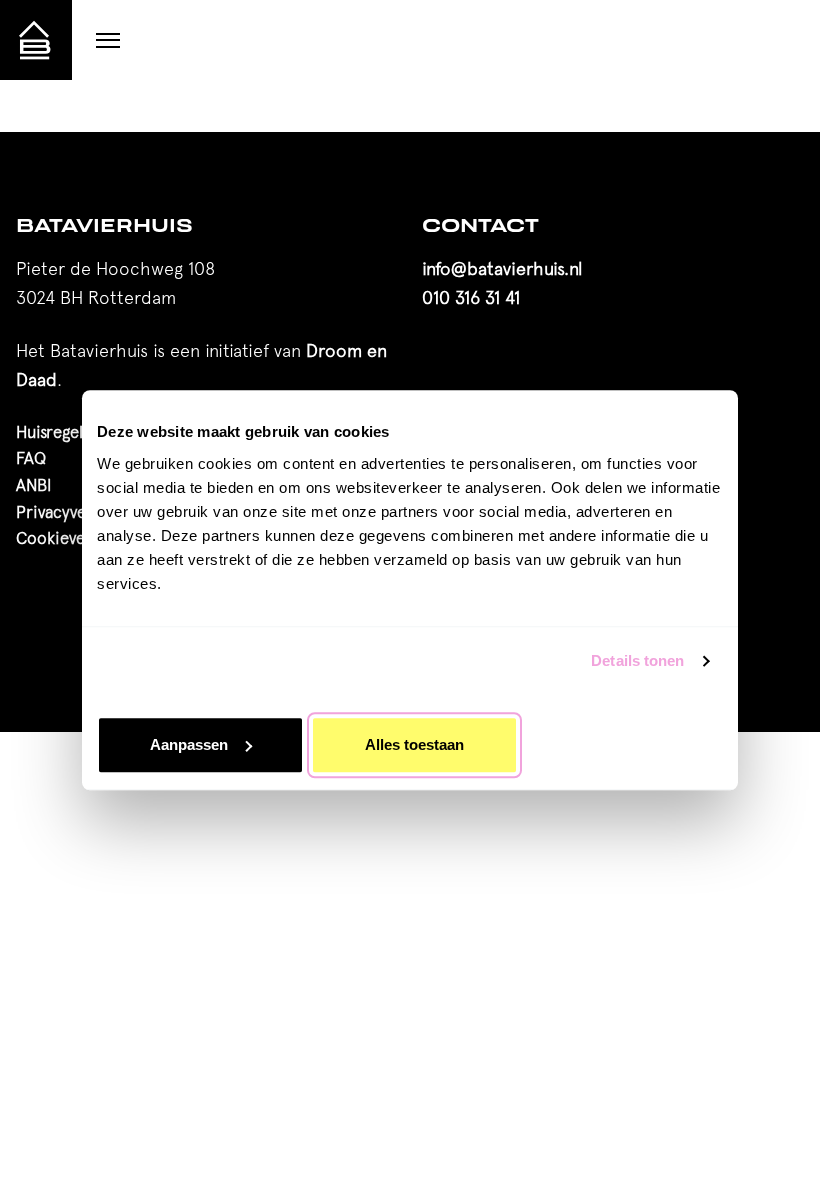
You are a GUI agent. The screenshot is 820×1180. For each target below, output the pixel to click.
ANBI (33, 485)
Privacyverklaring (79, 512)
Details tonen (637, 660)
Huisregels (53, 432)
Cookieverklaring (78, 538)
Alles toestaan (414, 744)
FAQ (31, 458)
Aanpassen (189, 744)
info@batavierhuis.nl (502, 268)
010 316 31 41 (471, 297)
